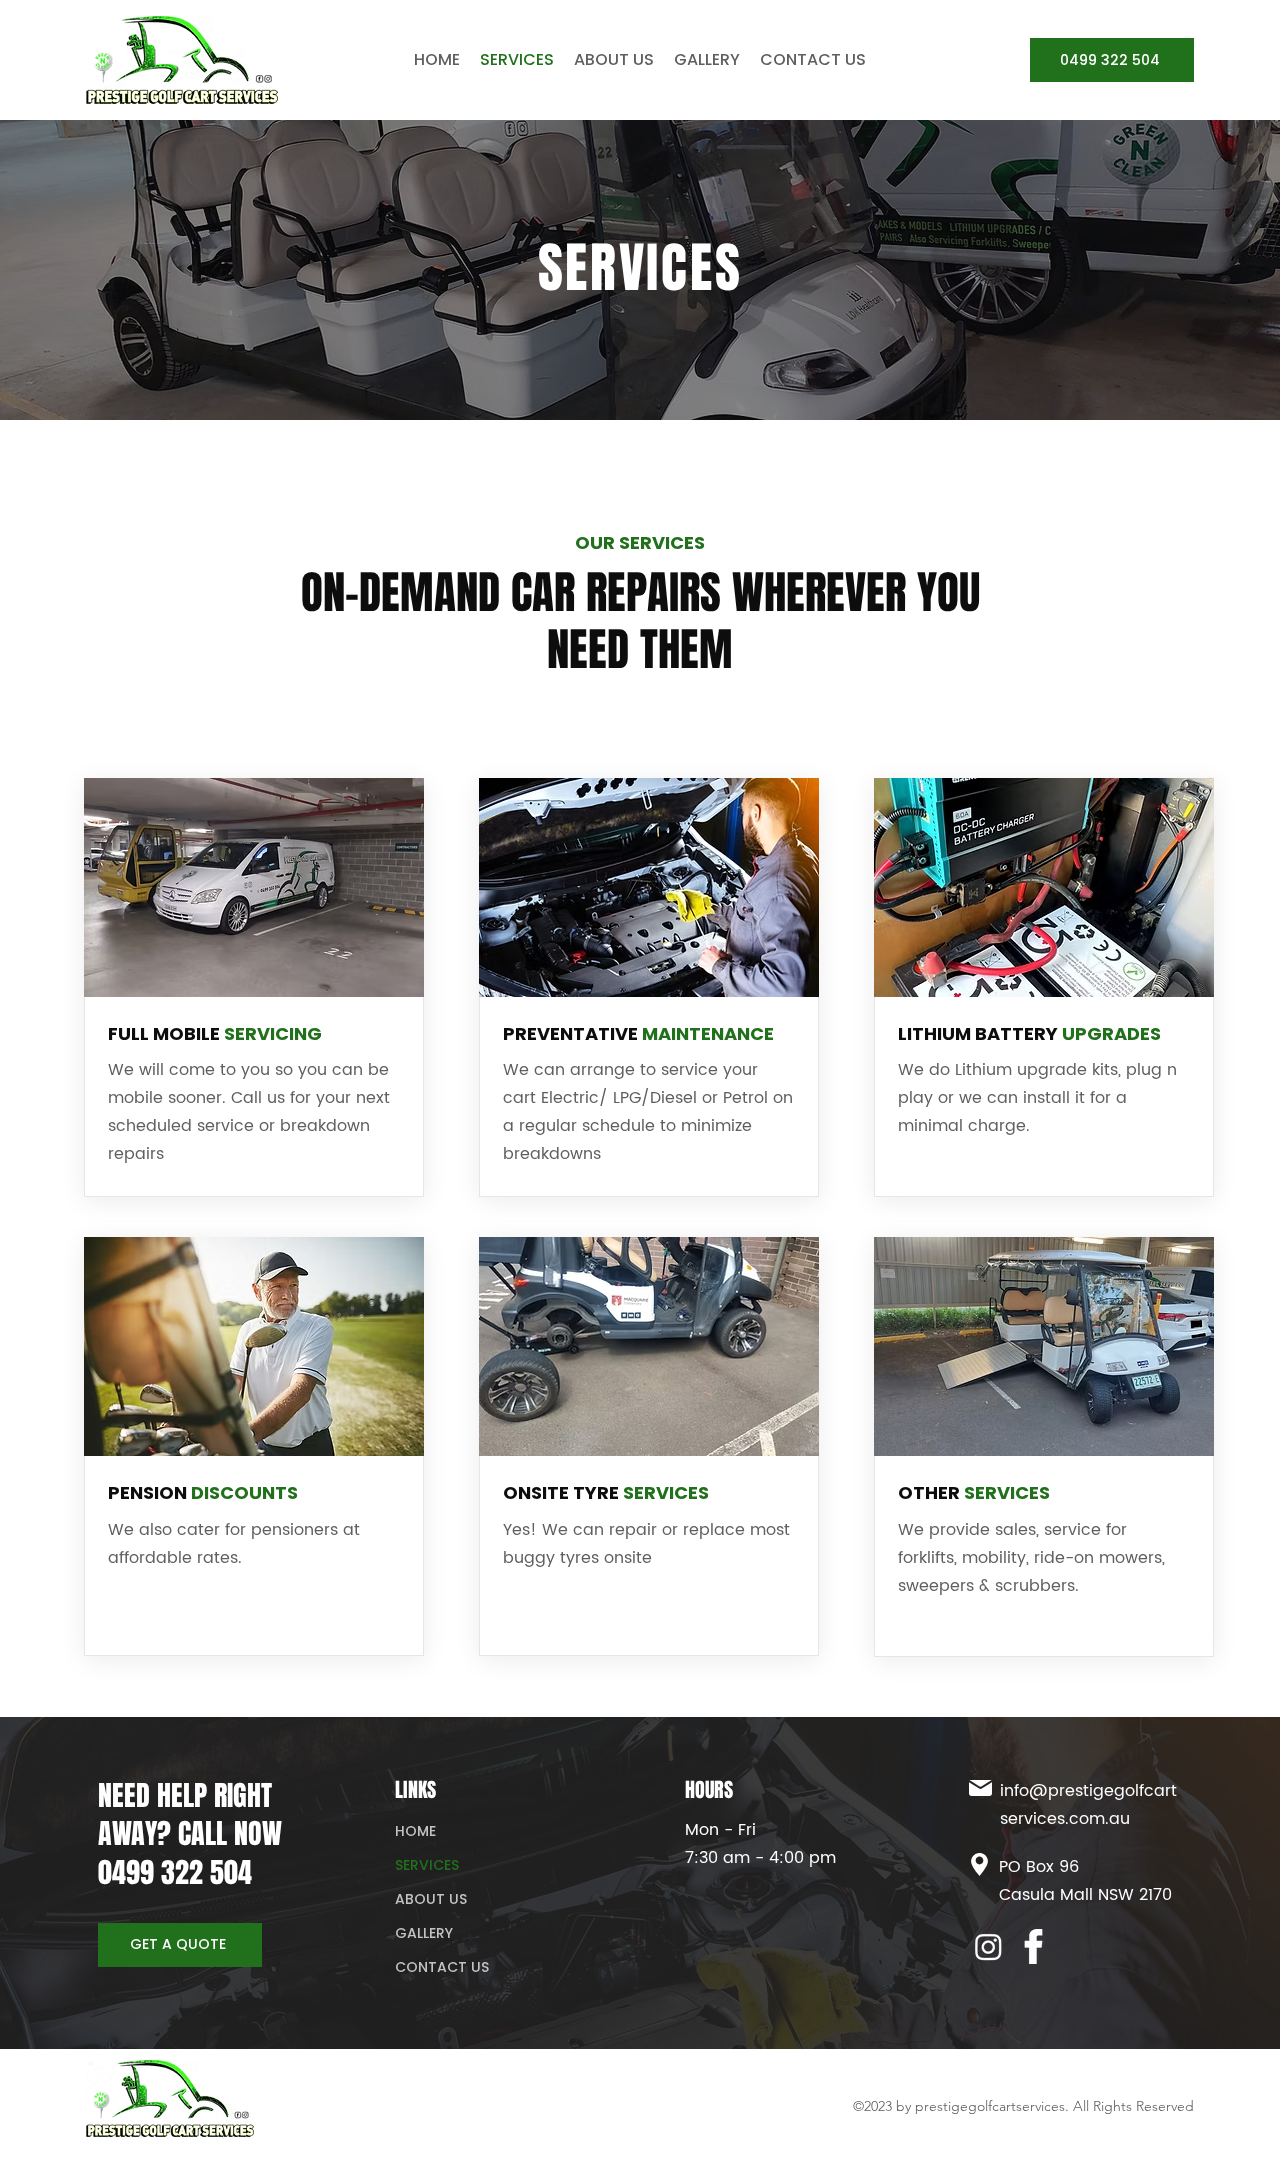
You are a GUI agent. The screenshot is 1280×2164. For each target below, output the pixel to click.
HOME (415, 1831)
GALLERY (424, 1933)
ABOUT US (431, 1899)
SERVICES (427, 1865)
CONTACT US (442, 1967)
